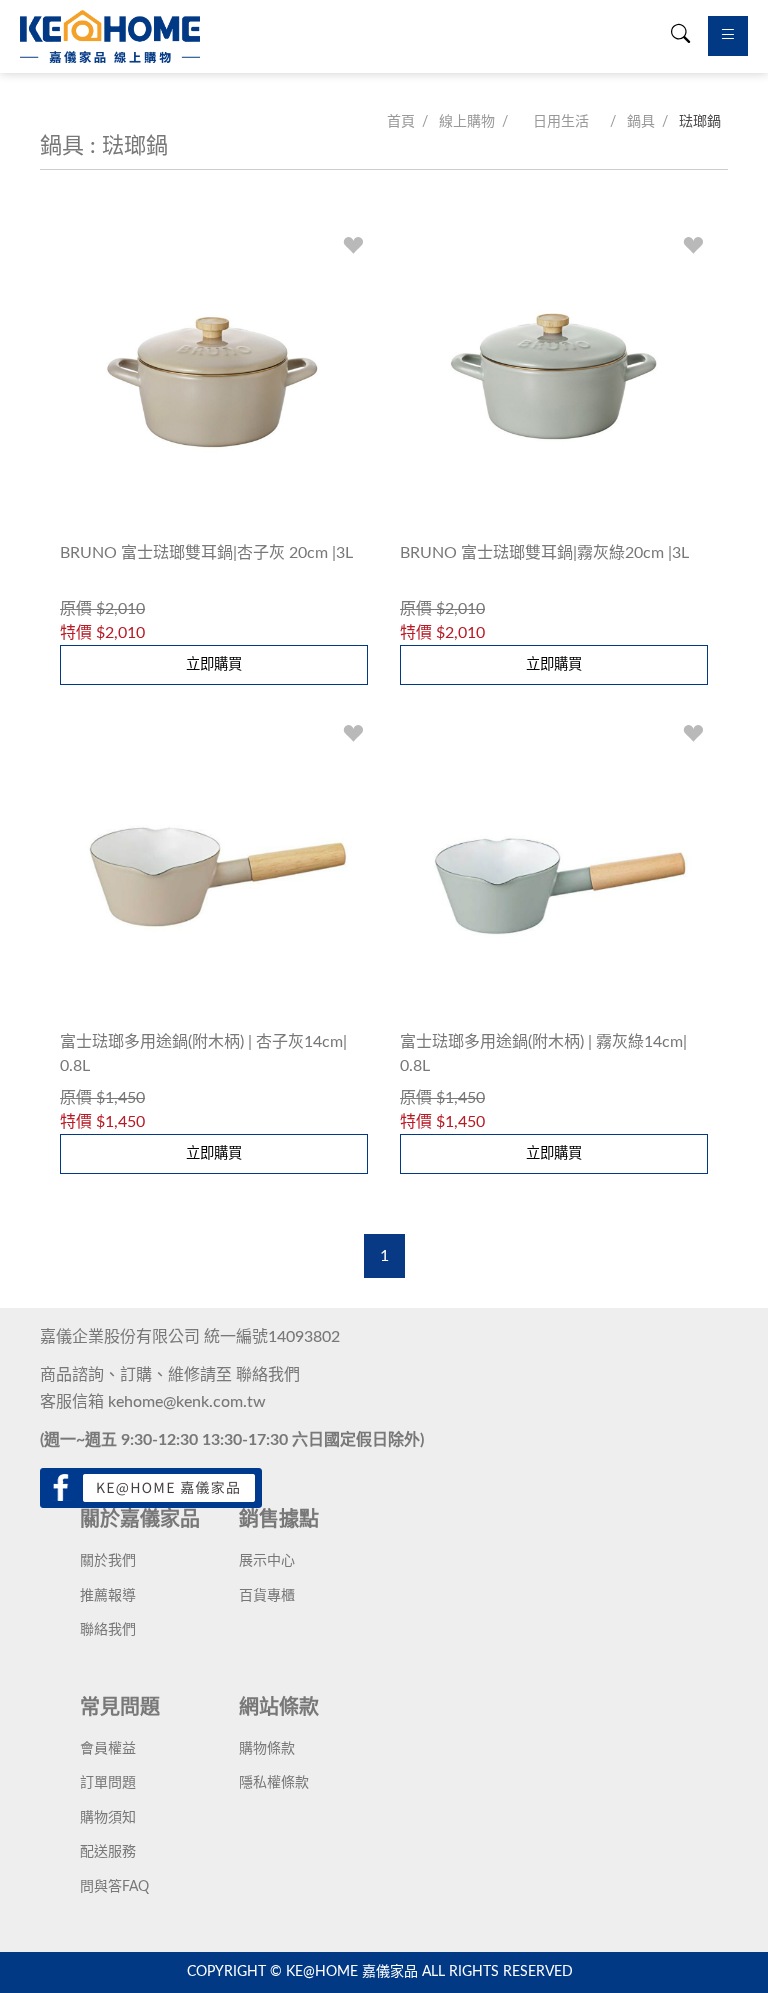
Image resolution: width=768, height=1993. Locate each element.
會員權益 (108, 1749)
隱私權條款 (274, 1783)
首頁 (401, 122)
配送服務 (108, 1852)
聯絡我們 (268, 1375)
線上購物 (467, 122)
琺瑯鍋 (700, 122)
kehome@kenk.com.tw (187, 1402)
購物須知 (108, 1818)
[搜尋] (680, 36)
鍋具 (641, 122)
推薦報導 (108, 1596)
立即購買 (214, 664)
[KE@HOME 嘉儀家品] (110, 36)
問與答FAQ (114, 1887)
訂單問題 (108, 1783)
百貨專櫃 (267, 1596)
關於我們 (108, 1561)
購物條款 (267, 1749)
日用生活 (561, 122)
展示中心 (267, 1561)
